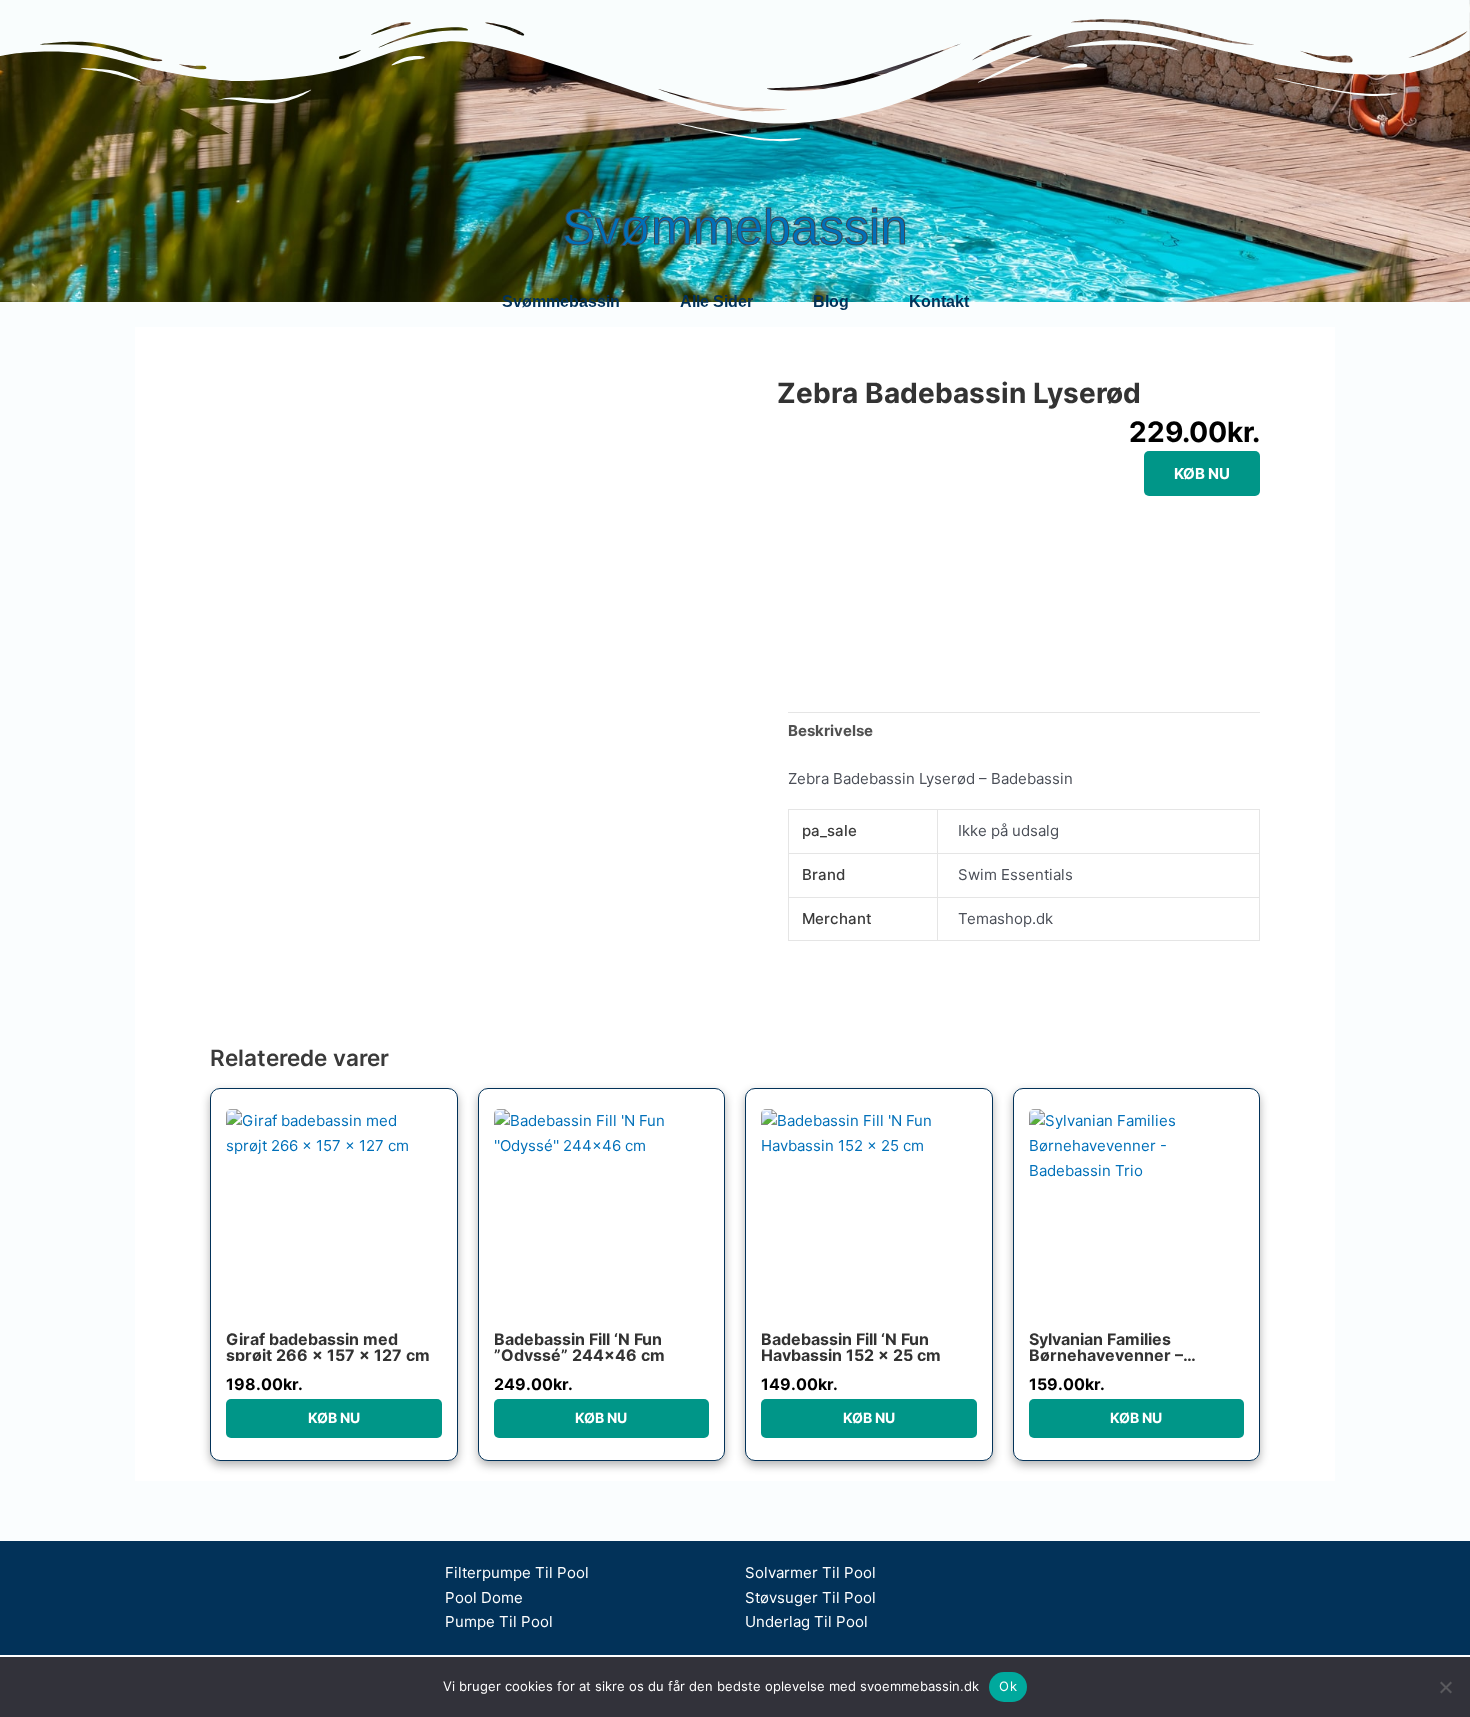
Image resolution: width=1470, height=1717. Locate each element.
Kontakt (939, 301)
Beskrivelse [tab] (830, 730)
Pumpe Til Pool (499, 1621)
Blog (831, 301)
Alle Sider (716, 301)
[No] (1445, 1687)
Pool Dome (484, 1597)
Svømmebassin (735, 227)
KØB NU (1202, 473)
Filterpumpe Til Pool (517, 1572)
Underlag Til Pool (806, 1621)
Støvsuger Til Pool (810, 1597)
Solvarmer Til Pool (810, 1572)
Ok (1008, 1686)
